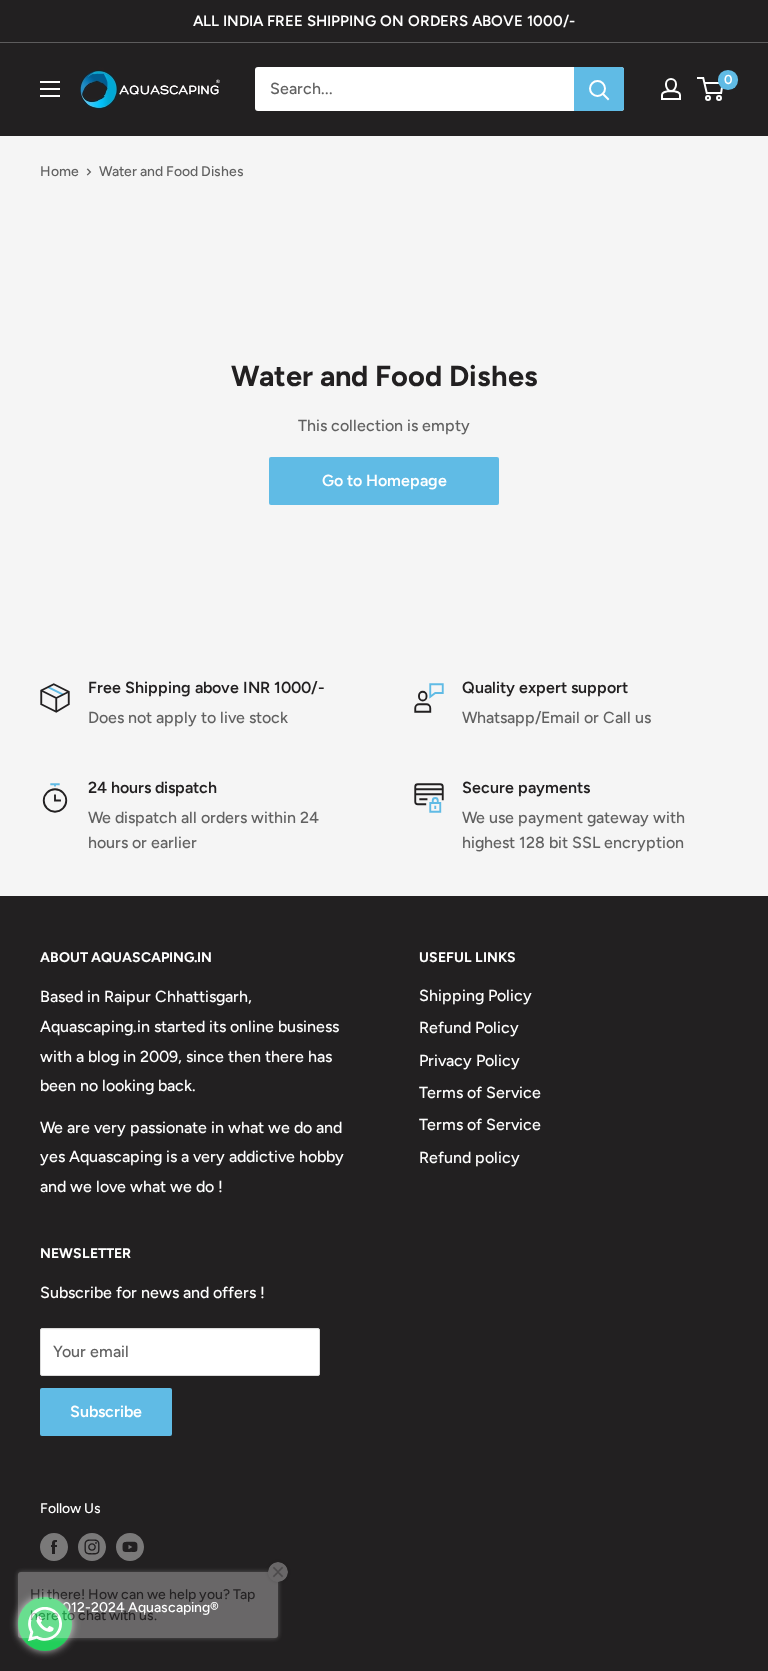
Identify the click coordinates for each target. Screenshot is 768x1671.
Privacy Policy (469, 1060)
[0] (711, 89)
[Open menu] (50, 89)
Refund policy (469, 1157)
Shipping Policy (475, 995)
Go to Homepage (384, 480)
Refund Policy (469, 1027)
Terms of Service (480, 1092)
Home (59, 171)
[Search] (599, 89)
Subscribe (106, 1411)
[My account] (671, 89)
